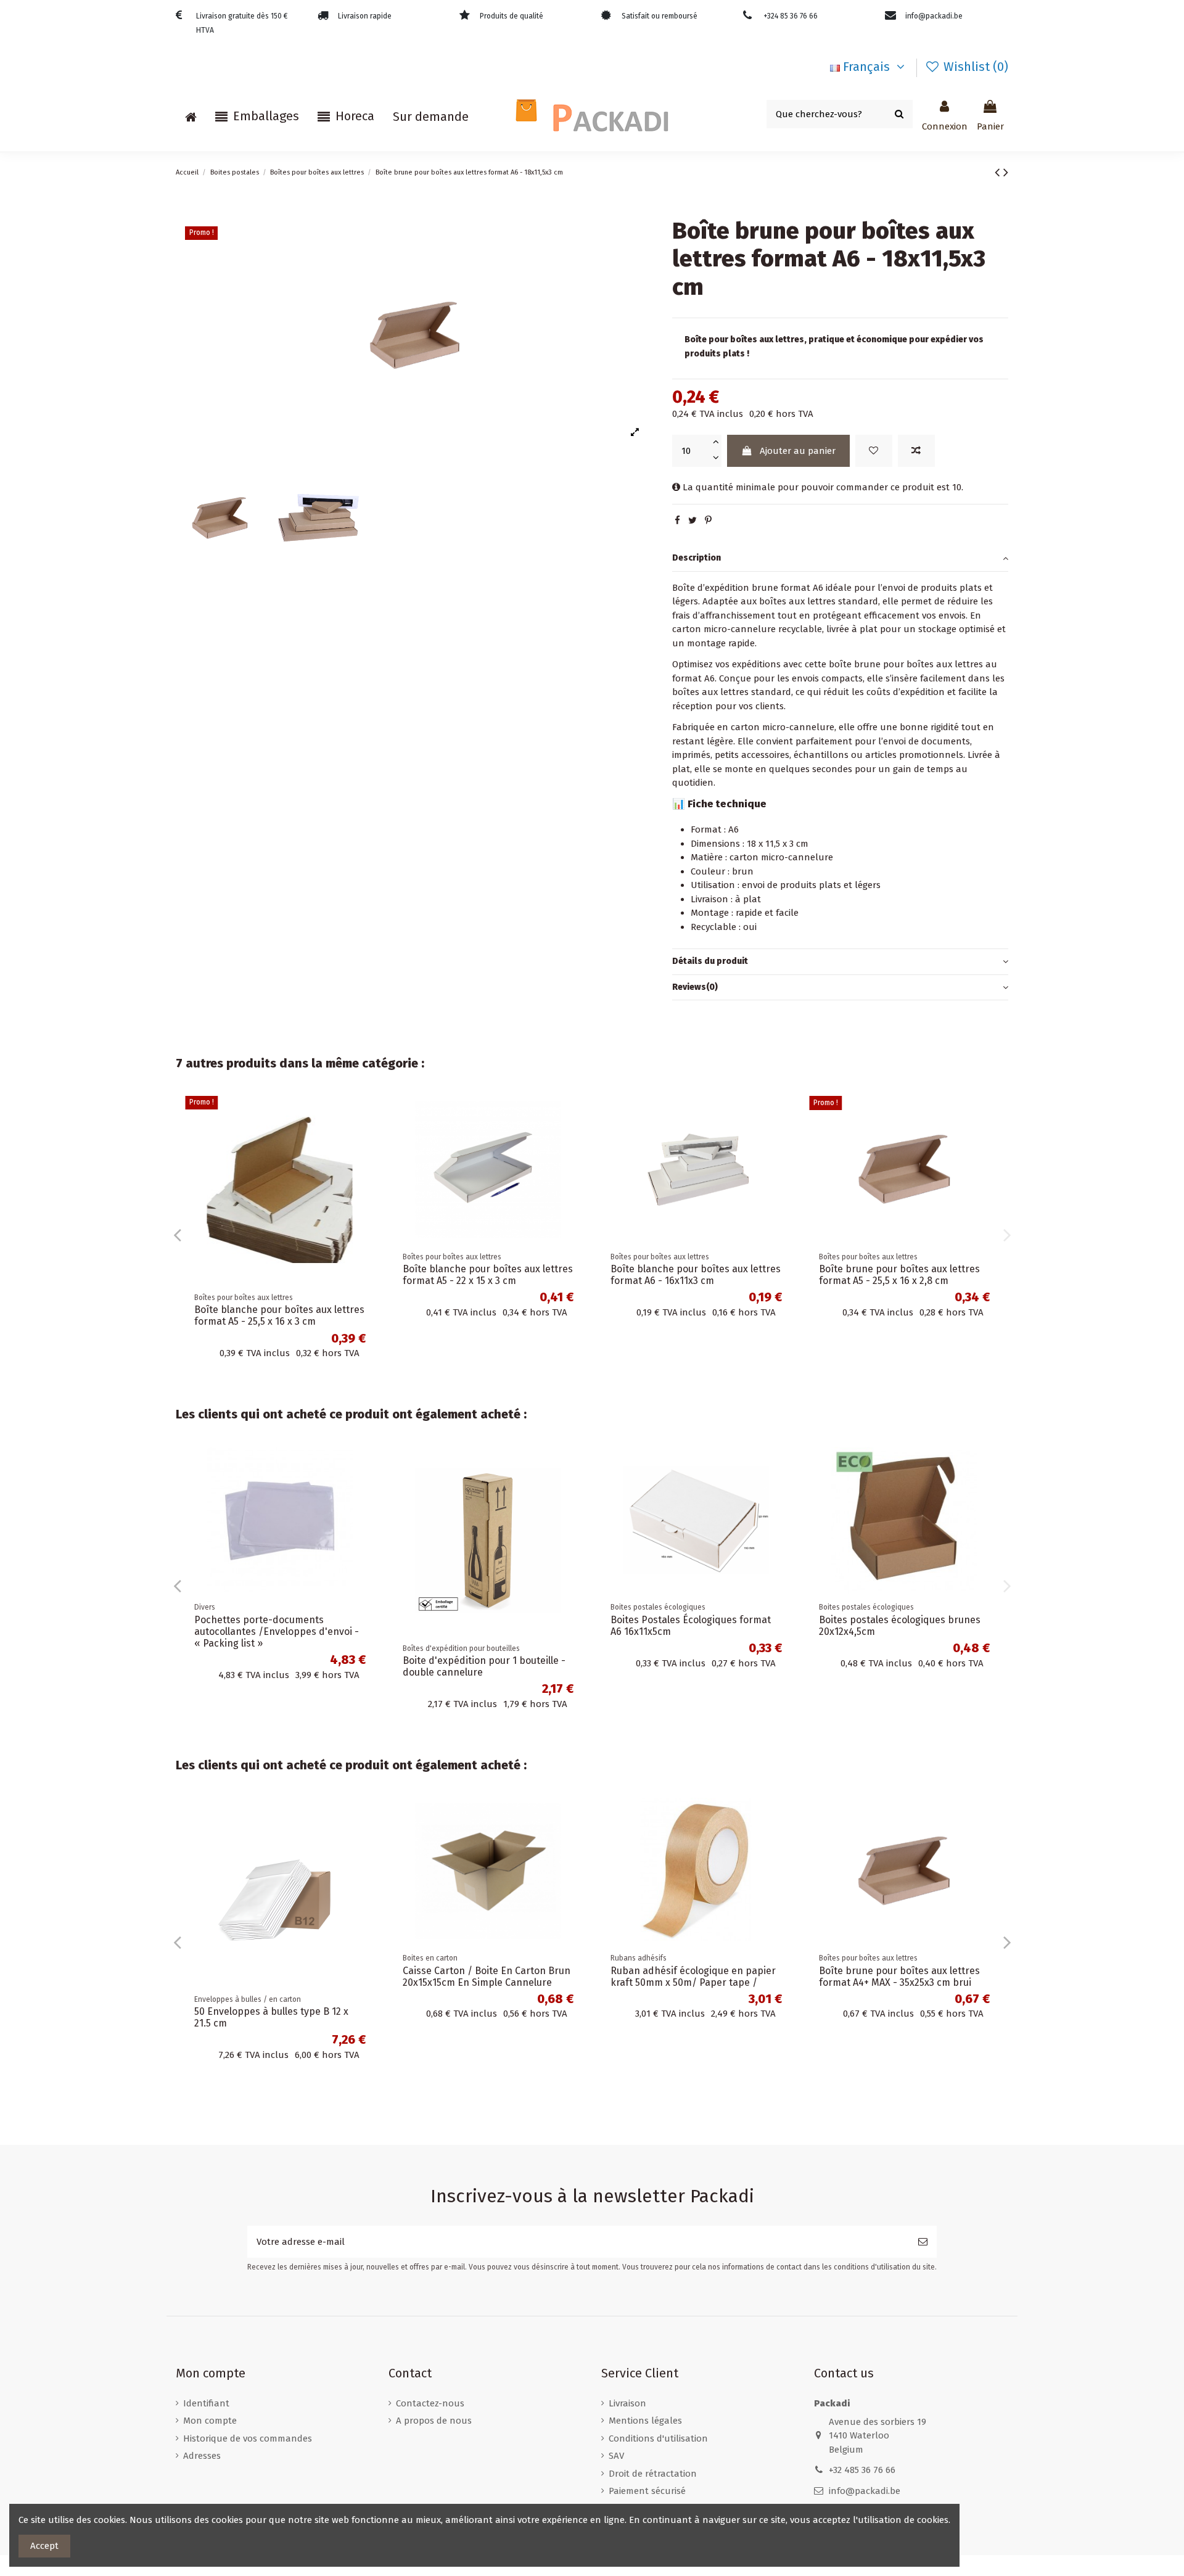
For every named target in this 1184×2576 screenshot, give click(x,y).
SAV (616, 2456)
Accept (44, 2546)
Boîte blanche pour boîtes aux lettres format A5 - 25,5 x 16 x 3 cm (873, 1315)
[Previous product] (999, 172)
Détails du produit (710, 961)
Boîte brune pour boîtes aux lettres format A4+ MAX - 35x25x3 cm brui (660, 1275)
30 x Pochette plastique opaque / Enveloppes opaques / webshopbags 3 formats (893, 2023)
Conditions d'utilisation (658, 2438)
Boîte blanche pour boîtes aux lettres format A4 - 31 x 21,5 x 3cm (248, 1275)
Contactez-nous (430, 2403)
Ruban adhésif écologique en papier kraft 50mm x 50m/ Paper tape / (475, 1977)
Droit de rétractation (653, 2474)
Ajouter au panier (798, 451)
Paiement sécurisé (647, 2491)
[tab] (840, 559)
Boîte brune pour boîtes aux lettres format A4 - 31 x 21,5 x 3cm (452, 1275)
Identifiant (206, 2403)
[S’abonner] (923, 2242)
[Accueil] (191, 117)
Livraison (627, 2403)
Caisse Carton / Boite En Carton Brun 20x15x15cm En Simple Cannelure (268, 1977)
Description (697, 558)
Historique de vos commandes (248, 2438)
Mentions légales (645, 2421)
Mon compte (210, 2421)
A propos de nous (434, 2421)
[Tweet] (693, 521)
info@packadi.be (865, 2491)
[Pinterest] (708, 521)
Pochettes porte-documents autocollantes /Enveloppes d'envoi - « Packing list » (585, 1632)
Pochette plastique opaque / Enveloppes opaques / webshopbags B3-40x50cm (379, 1632)
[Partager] (677, 521)
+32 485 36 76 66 (862, 2470)
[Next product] (1006, 172)
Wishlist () (974, 67)
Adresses (202, 2456)
